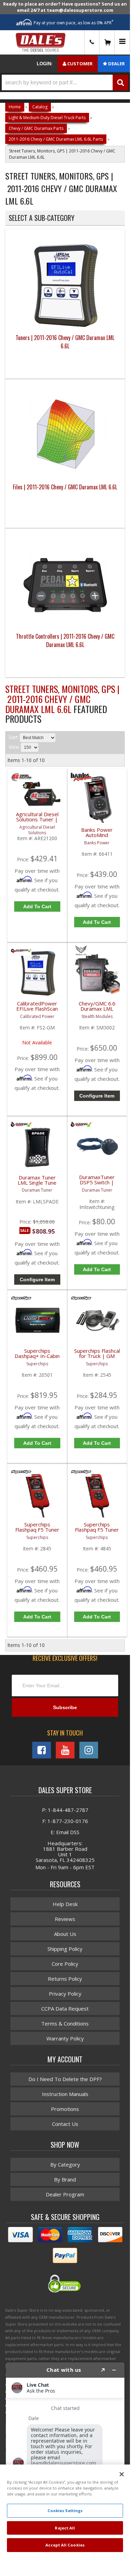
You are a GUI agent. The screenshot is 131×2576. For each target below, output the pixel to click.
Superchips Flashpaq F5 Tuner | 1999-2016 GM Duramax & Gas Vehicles (37, 1531)
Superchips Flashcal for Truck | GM (97, 1354)
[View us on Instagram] (89, 1750)
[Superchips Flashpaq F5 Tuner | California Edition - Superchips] (81, 1475)
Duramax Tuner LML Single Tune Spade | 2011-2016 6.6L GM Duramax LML (37, 1184)
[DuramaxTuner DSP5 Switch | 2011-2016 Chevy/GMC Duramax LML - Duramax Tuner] (81, 1128)
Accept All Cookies (65, 2545)
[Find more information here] (65, 2456)
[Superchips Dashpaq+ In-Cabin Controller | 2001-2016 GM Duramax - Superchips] (21, 1301)
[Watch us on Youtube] (65, 1750)
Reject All (65, 2528)
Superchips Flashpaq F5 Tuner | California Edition (97, 1530)
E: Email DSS (65, 1832)
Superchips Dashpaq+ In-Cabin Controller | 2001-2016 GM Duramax (37, 1357)
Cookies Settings (65, 2511)
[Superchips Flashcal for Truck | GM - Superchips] (81, 1301)
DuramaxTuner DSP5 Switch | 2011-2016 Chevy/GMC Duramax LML (97, 1184)
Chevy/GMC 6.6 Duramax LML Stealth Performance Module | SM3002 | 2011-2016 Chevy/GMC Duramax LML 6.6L (97, 1010)
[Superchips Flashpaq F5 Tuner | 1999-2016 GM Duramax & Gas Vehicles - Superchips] (21, 1475)
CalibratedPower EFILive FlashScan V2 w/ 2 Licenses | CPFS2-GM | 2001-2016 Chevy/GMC (37, 1010)
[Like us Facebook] (42, 1750)
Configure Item (97, 1096)
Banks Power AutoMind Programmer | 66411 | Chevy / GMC (97, 836)
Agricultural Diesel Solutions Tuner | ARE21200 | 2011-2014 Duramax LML (37, 821)
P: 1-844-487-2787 (65, 1810)
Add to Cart (37, 906)
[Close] (122, 2474)
